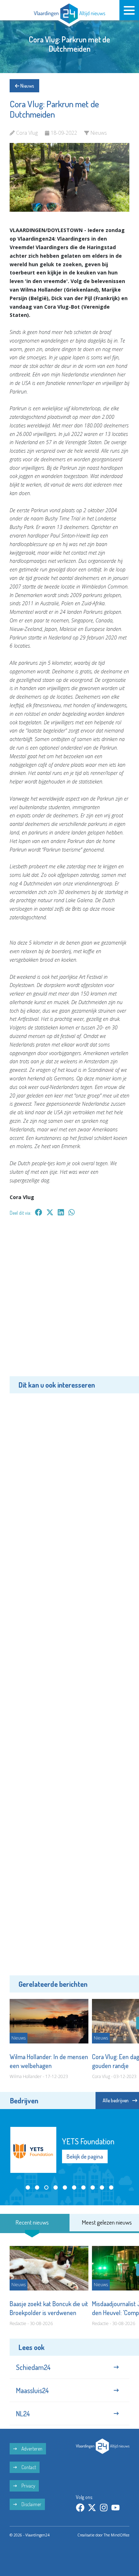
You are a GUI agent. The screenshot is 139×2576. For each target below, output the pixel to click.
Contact (28, 2467)
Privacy (28, 2486)
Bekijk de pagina (85, 2156)
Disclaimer (31, 2504)
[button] (28, 2187)
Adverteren (31, 2449)
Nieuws (27, 86)
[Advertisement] (69, 1301)
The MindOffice (117, 2535)
